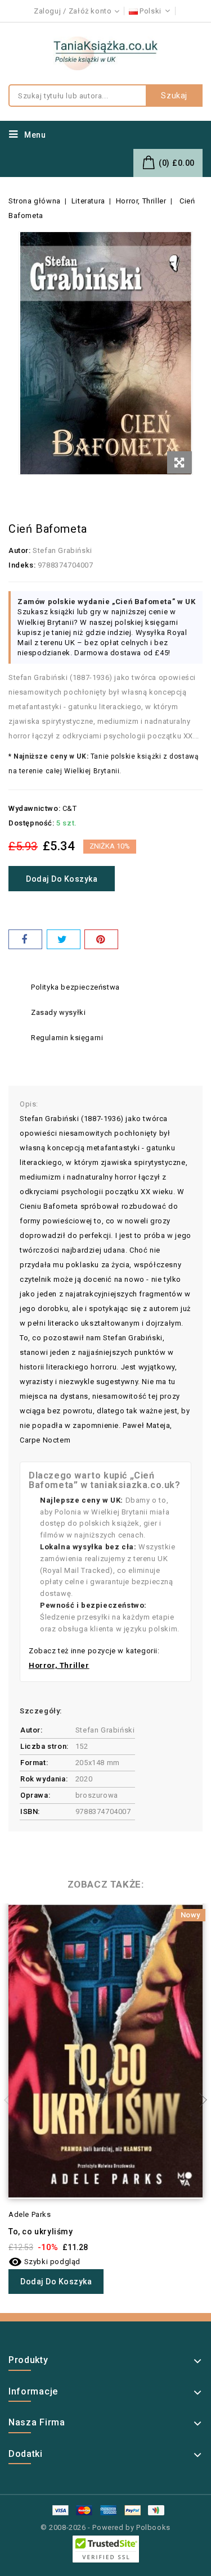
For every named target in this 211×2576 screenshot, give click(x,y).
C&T (70, 808)
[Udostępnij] (25, 939)
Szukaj (174, 96)
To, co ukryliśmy (41, 2232)
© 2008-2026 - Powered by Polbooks (105, 2527)
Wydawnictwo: (34, 808)
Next (200, 2100)
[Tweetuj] (64, 939)
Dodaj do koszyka (62, 879)
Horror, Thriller (59, 1665)
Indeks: (22, 565)
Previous (11, 2100)
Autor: (20, 550)
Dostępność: (32, 823)
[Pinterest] (101, 939)
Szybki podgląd (44, 2262)
